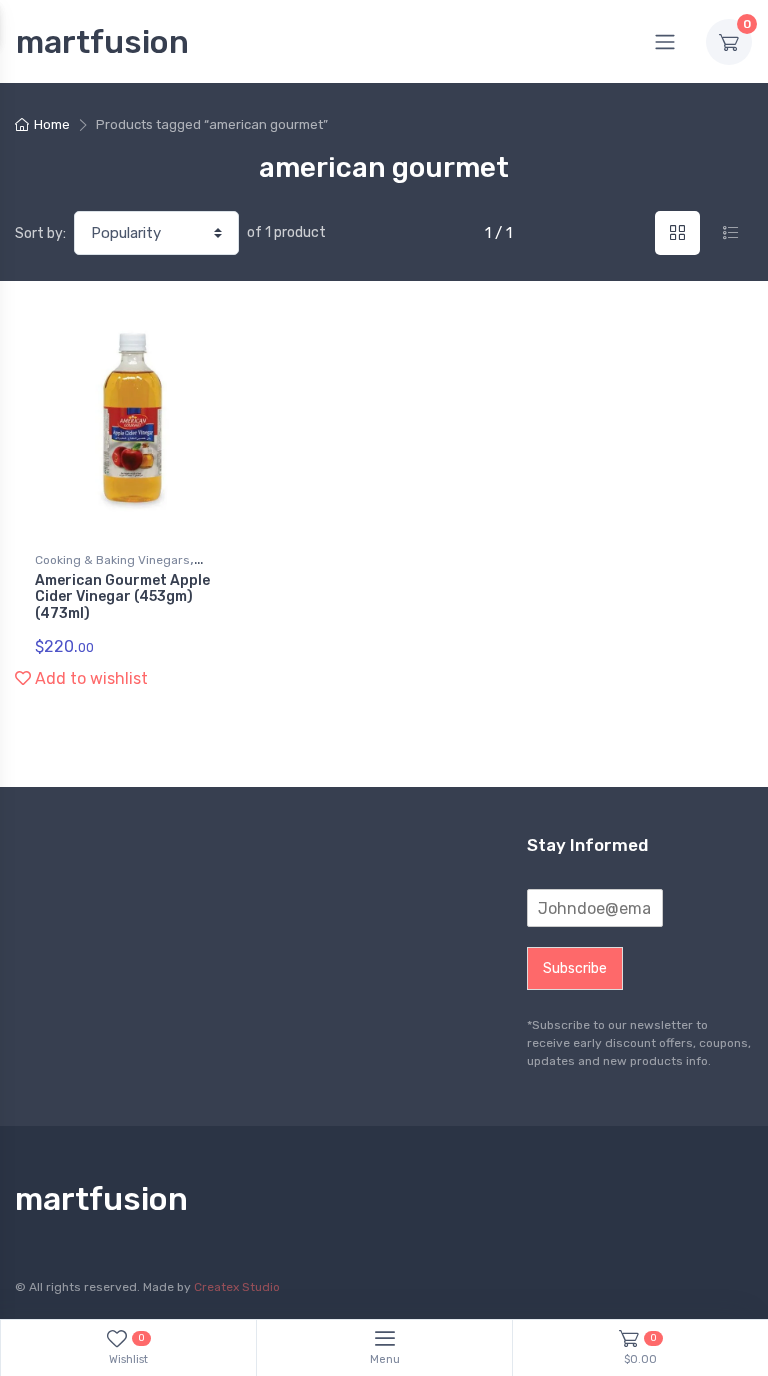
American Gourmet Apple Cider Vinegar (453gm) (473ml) (122, 597)
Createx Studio (237, 1287)
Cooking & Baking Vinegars (112, 560)
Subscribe (575, 968)
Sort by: (40, 233)
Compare (203, 325)
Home (52, 124)
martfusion (102, 42)
